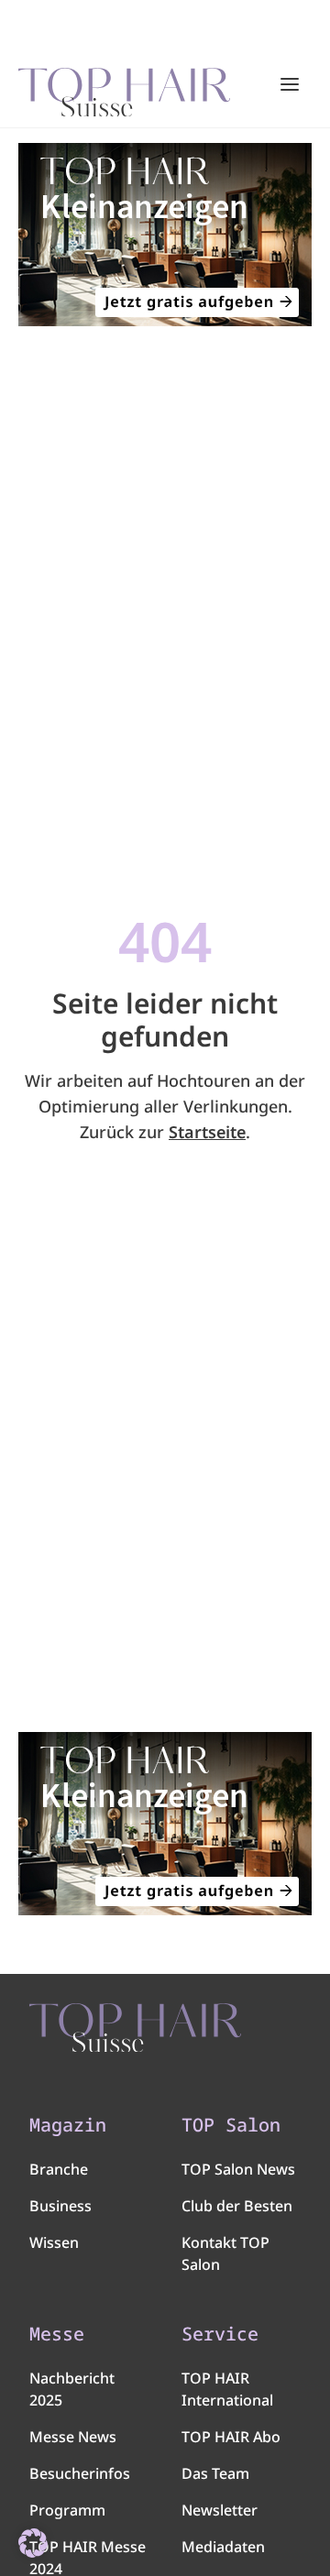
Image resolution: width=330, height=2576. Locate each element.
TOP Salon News (238, 2169)
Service (220, 2334)
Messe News (73, 2437)
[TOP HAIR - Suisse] (135, 2028)
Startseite (207, 1132)
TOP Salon (231, 2125)
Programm (67, 2510)
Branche (59, 2169)
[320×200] (165, 235)
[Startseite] (124, 85)
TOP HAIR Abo (231, 2437)
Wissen (54, 2242)
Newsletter (220, 2510)
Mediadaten (223, 2547)
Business (60, 2206)
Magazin (68, 2125)
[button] (33, 2543)
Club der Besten (237, 2206)
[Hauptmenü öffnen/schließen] (290, 84)
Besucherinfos (80, 2473)
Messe (57, 2334)
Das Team (215, 2473)
